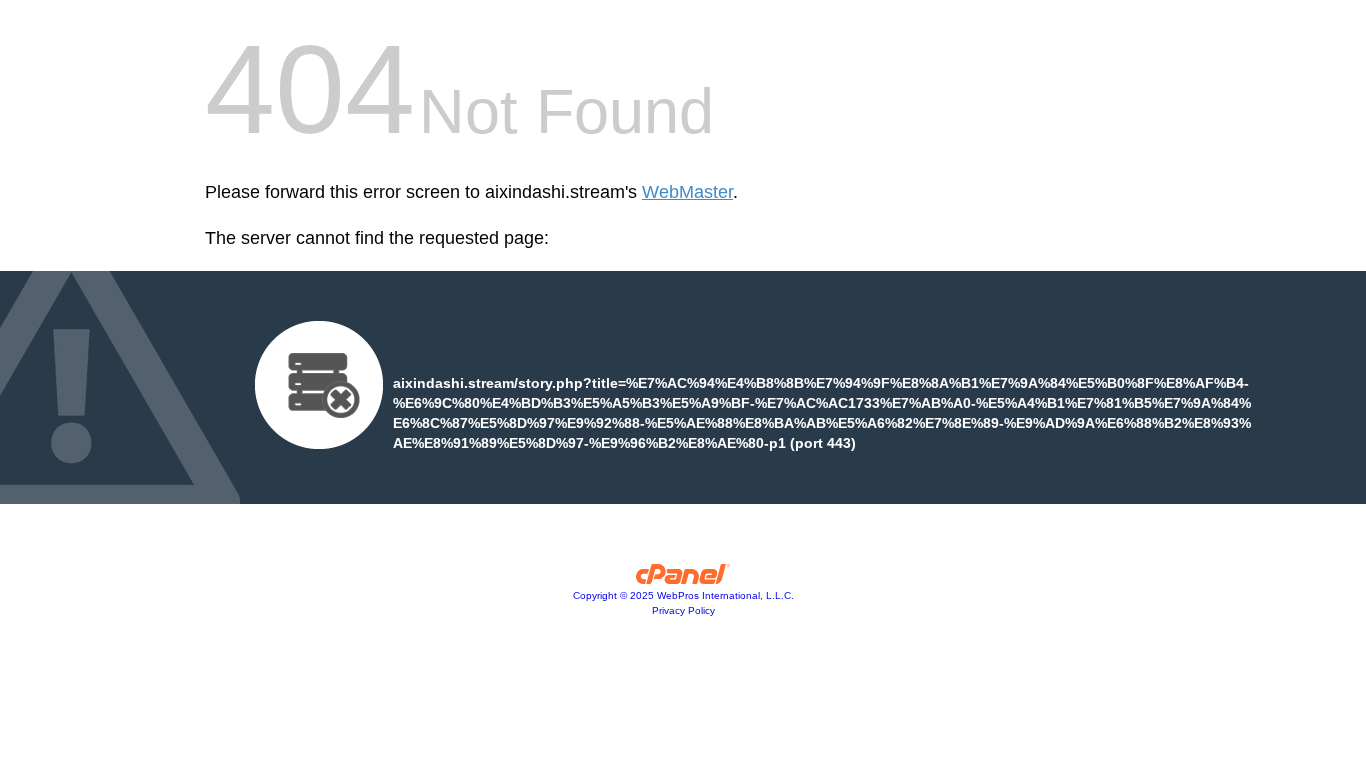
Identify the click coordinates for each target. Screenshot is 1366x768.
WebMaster (687, 192)
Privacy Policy (683, 610)
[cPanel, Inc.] (683, 579)
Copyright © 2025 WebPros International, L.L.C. (683, 595)
